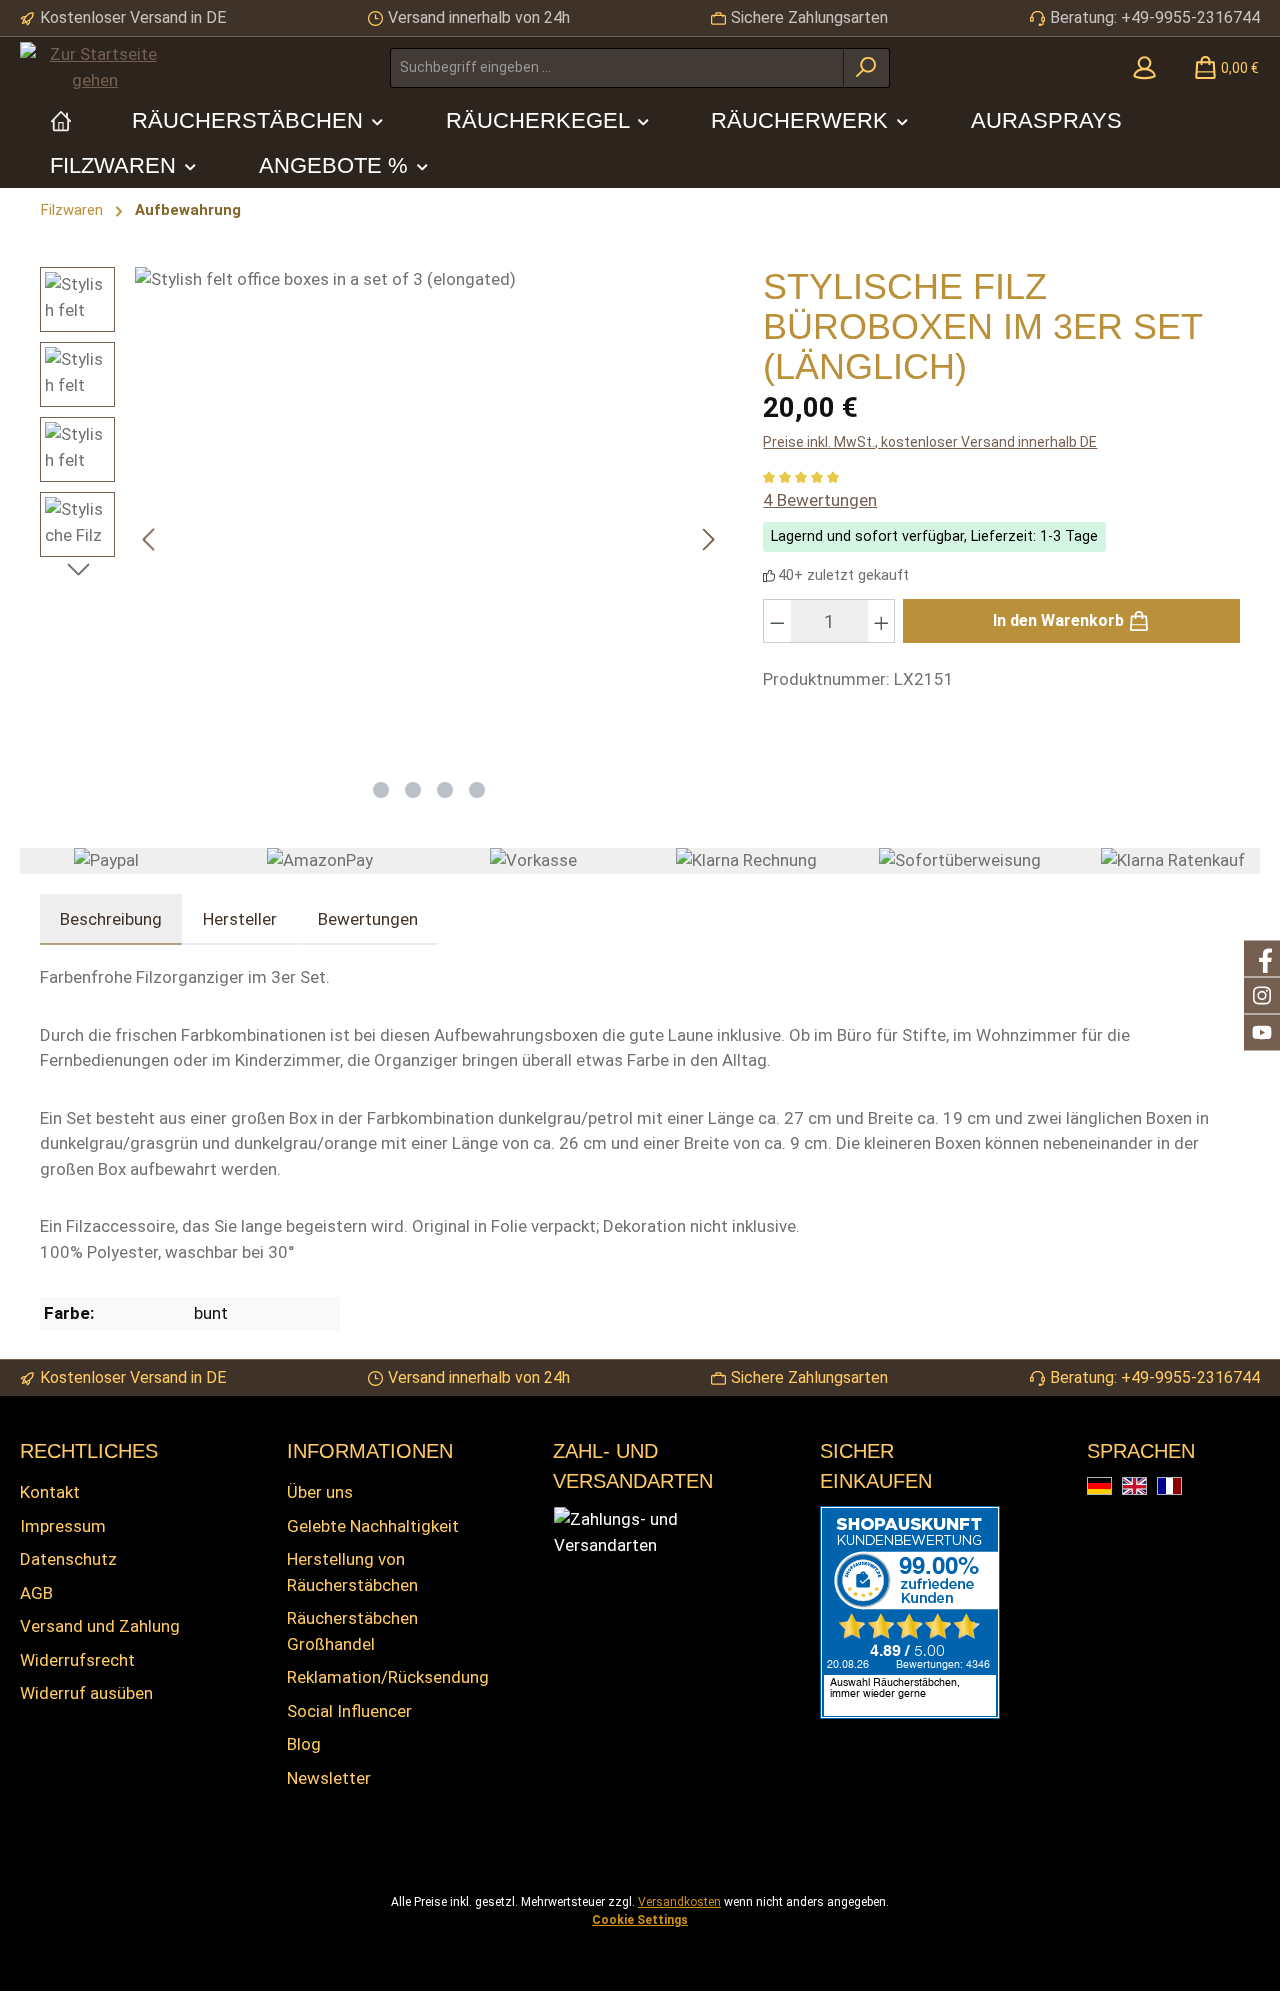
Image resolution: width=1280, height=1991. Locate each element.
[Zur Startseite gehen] (95, 67)
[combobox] (617, 68)
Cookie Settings (640, 1920)
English (1146, 1487)
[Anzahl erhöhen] (882, 621)
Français (1181, 1487)
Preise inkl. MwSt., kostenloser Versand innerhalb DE (930, 442)
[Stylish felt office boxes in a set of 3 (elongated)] (429, 517)
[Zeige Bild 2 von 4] (413, 790)
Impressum (63, 1526)
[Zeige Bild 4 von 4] (477, 790)
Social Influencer (349, 1711)
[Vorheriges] (150, 539)
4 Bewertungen (820, 500)
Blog (304, 1744)
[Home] (61, 120)
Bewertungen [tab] (368, 919)
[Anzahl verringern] (777, 621)
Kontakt (50, 1492)
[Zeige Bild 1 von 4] (381, 790)
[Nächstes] (708, 539)
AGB (36, 1593)
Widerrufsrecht (77, 1660)
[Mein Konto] (1144, 68)
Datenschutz (68, 1559)
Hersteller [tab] (240, 919)
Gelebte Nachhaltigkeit (373, 1526)
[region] (381, 539)
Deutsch (1111, 1487)
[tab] (111, 920)
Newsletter (329, 1778)
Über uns (320, 1492)
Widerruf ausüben (86, 1693)
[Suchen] (866, 68)
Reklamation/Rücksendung (388, 1677)
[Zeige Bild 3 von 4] (445, 790)
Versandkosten (679, 1902)
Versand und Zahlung (100, 1626)
